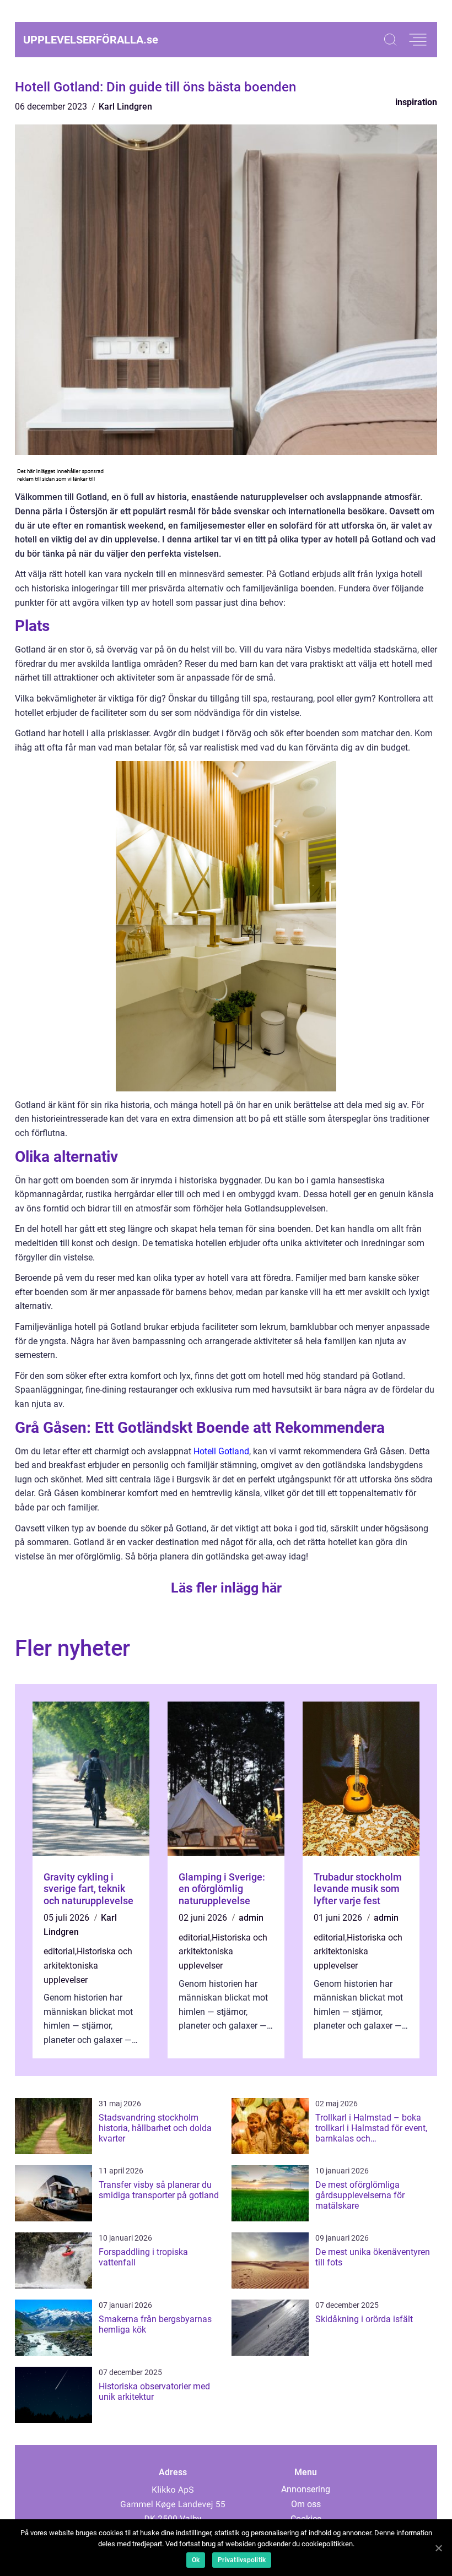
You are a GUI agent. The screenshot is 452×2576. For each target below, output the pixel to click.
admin (251, 1918)
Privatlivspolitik (242, 2560)
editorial (59, 1951)
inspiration (416, 102)
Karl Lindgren (125, 107)
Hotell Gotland (221, 1451)
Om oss (306, 2504)
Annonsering (306, 2489)
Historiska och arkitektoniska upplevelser (88, 1965)
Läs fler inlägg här (226, 1588)
